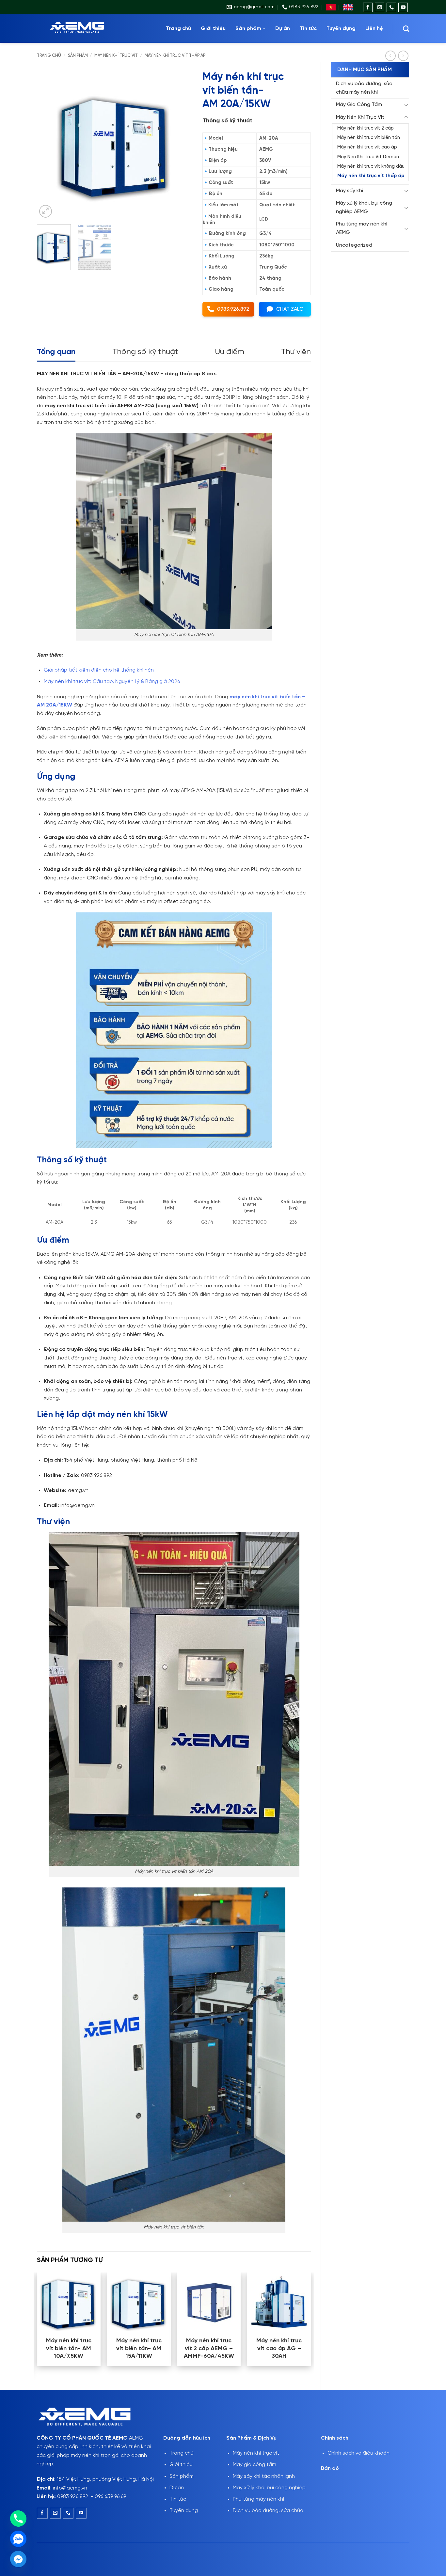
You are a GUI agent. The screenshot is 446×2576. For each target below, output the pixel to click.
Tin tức (308, 29)
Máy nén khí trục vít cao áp (367, 147)
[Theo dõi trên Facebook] (368, 7)
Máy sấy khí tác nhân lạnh (264, 2476)
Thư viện (296, 352)
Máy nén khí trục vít (256, 2453)
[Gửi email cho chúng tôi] (380, 7)
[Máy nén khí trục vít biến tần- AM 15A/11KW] (139, 2302)
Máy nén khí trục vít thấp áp (175, 56)
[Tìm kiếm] (406, 29)
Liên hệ (374, 29)
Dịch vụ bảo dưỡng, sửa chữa (268, 2511)
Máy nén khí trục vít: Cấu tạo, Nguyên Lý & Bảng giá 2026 (112, 682)
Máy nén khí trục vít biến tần (369, 138)
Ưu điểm (230, 352)
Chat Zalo (290, 309)
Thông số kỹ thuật (145, 352)
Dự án (283, 29)
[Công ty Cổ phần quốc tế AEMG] (86, 29)
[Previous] (48, 143)
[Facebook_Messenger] (18, 2559)
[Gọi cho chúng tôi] (391, 7)
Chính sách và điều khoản (358, 2453)
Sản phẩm (248, 29)
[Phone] (18, 2519)
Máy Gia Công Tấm (359, 105)
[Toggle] (406, 105)
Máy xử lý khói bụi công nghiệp (269, 2488)
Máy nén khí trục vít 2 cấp (366, 128)
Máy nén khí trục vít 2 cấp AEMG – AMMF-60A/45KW (209, 2349)
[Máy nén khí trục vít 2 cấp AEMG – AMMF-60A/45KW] (209, 2302)
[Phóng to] (46, 211)
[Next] (181, 143)
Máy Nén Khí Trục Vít (116, 56)
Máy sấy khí (350, 191)
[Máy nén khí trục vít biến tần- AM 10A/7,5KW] (69, 2302)
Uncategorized (354, 245)
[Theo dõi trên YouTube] (403, 7)
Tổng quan (56, 352)
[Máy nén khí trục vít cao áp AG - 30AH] (279, 2302)
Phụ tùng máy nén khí (258, 2499)
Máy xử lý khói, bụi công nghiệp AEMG (364, 207)
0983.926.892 (233, 309)
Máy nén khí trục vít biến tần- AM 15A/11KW (139, 2349)
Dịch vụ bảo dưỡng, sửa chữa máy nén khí (364, 88)
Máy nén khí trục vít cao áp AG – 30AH (279, 2349)
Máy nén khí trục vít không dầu (371, 166)
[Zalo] (18, 2539)
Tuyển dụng (341, 29)
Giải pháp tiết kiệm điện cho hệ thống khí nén (99, 670)
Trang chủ (178, 29)
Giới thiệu (213, 29)
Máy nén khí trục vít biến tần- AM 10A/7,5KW (69, 2349)
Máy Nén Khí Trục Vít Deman (368, 157)
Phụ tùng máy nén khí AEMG (362, 228)
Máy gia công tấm (255, 2465)
